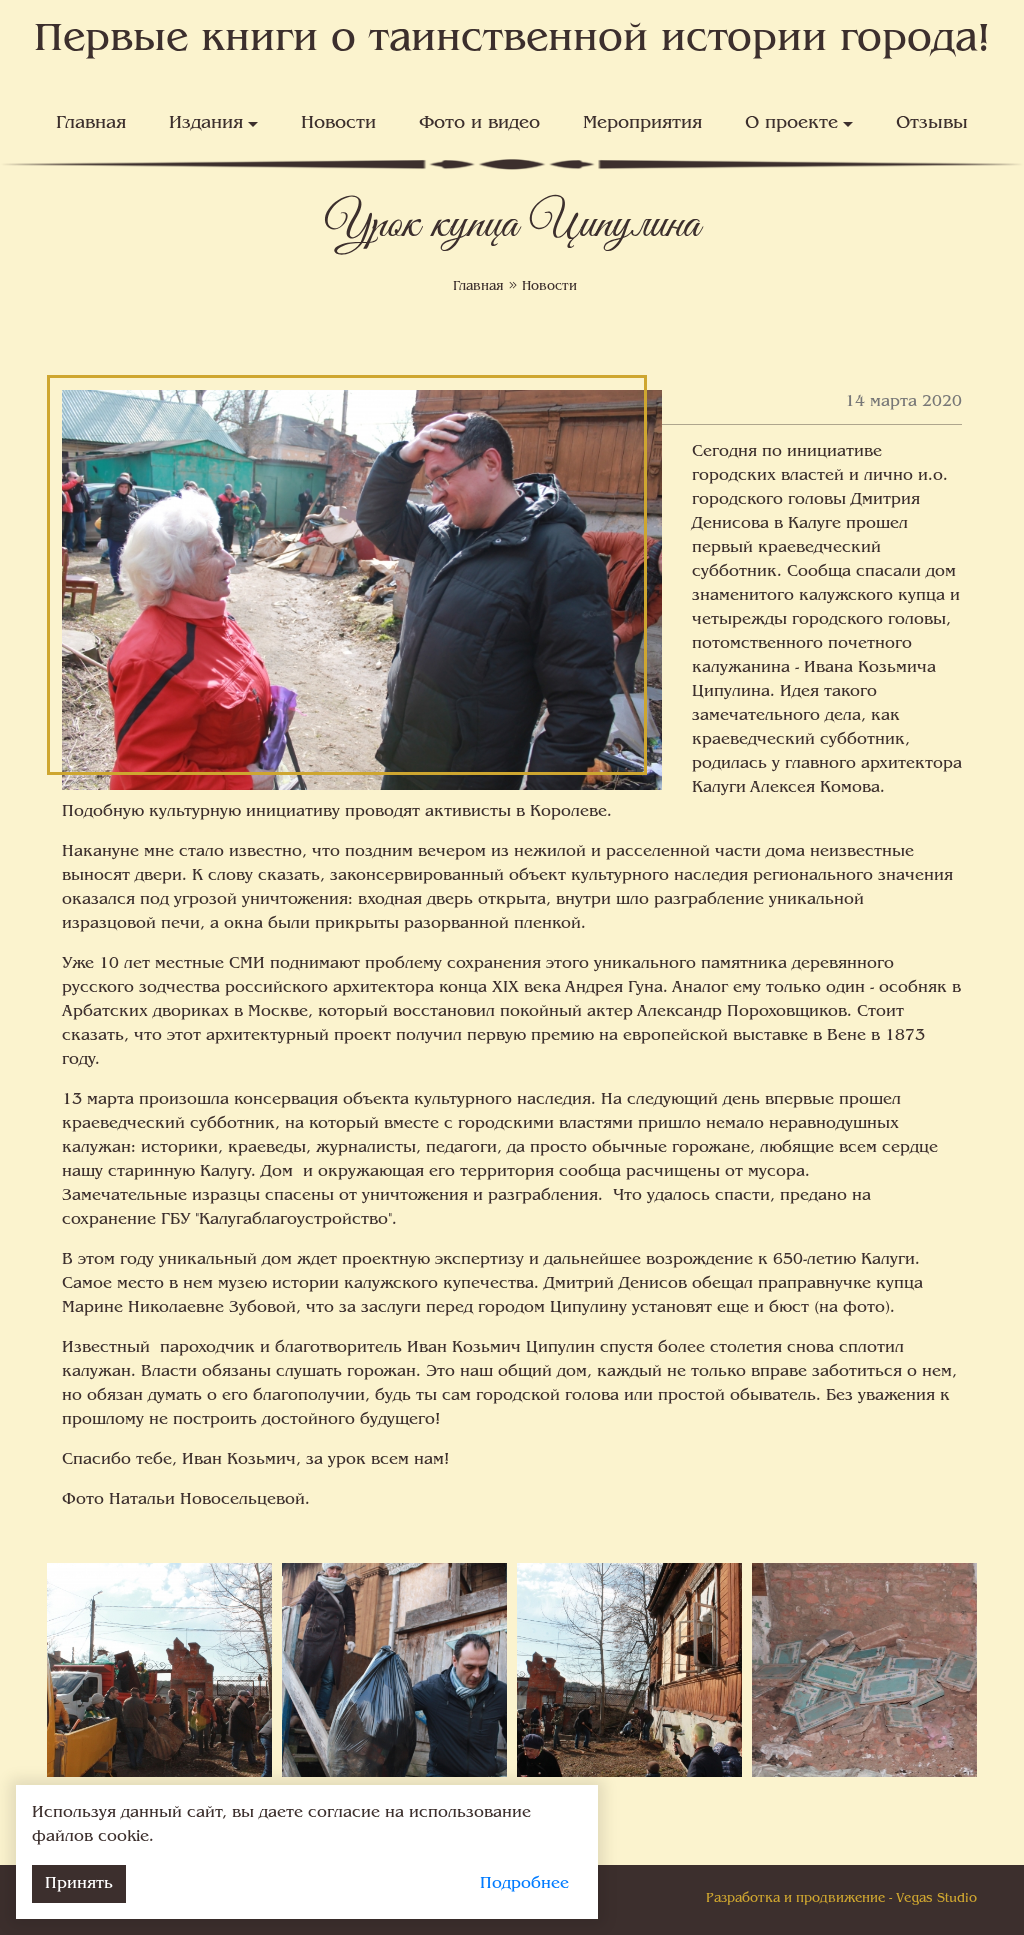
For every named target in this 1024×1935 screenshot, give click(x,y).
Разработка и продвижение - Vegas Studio (841, 1899)
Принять (79, 1884)
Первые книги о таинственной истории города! (512, 40)
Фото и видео (479, 124)
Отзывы (932, 124)
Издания (206, 124)
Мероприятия (642, 124)
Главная (91, 124)
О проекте (791, 124)
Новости (338, 124)
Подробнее (524, 1884)
